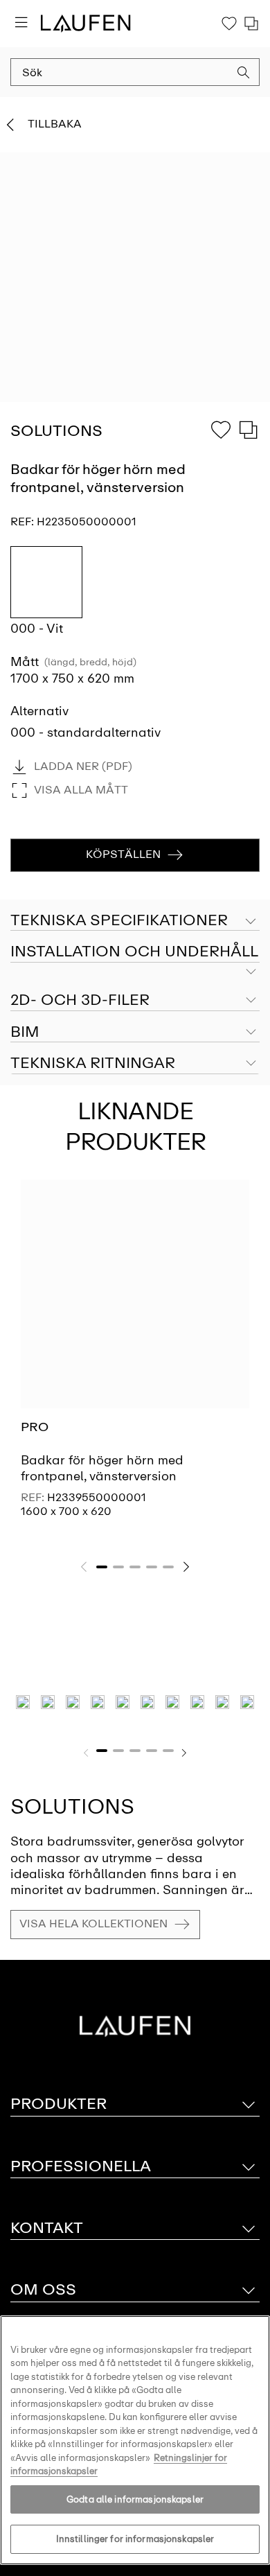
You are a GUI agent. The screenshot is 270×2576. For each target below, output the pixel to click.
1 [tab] (102, 1567)
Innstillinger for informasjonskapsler (135, 2539)
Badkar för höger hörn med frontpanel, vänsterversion (102, 1468)
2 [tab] (118, 1567)
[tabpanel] (135, 1360)
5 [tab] (168, 1567)
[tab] (135, 952)
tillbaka (55, 124)
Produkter (58, 2104)
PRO (35, 1427)
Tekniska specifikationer (119, 920)
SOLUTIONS (72, 1806)
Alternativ (39, 711)
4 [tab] (152, 1567)
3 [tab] (135, 1567)
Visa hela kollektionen (93, 1924)
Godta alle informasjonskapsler (135, 2499)
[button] (244, 74)
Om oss (43, 2289)
